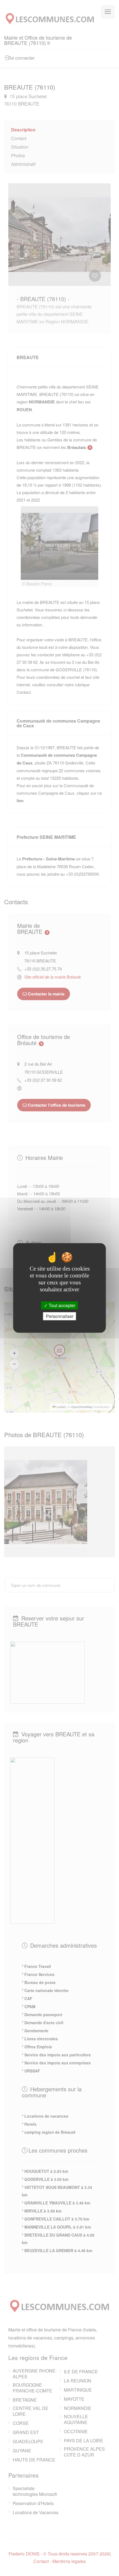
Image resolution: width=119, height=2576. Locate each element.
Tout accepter (61, 1305)
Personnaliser (60, 1316)
